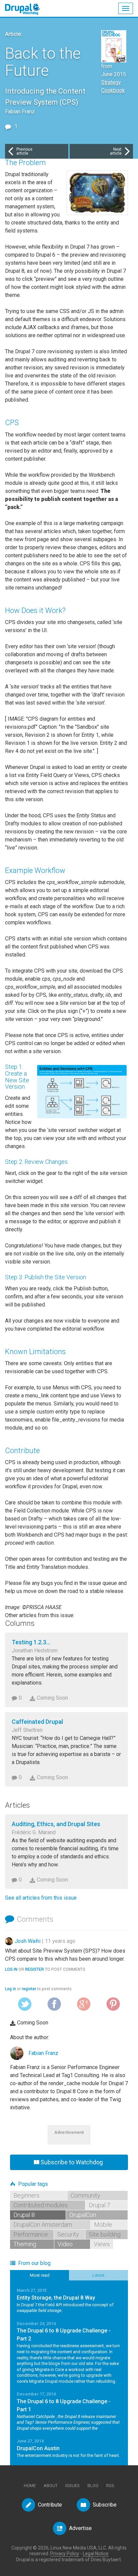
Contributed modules (41, 2205)
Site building (105, 2234)
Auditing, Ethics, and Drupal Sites (56, 1824)
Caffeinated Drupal (37, 1722)
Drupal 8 (24, 2215)
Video (65, 2244)
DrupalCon (83, 2215)
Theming (25, 2244)
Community (85, 2195)
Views (102, 2244)
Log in (11, 1969)
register (34, 1969)
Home (30, 2486)
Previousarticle (24, 151)
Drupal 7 (99, 2205)
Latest (98, 2275)
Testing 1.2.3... (31, 1642)
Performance (31, 2234)
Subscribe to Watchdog (72, 2162)
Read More (69, 2300)
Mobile (103, 2225)
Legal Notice (96, 2554)
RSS (110, 2486)
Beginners (26, 2195)
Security (68, 2234)
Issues (73, 2486)
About (51, 2486)
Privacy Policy (65, 2554)
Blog (93, 2486)
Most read (40, 2275)
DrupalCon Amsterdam (43, 2225)
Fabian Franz (43, 2053)
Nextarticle (116, 151)
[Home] (26, 6)
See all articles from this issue (41, 1898)
